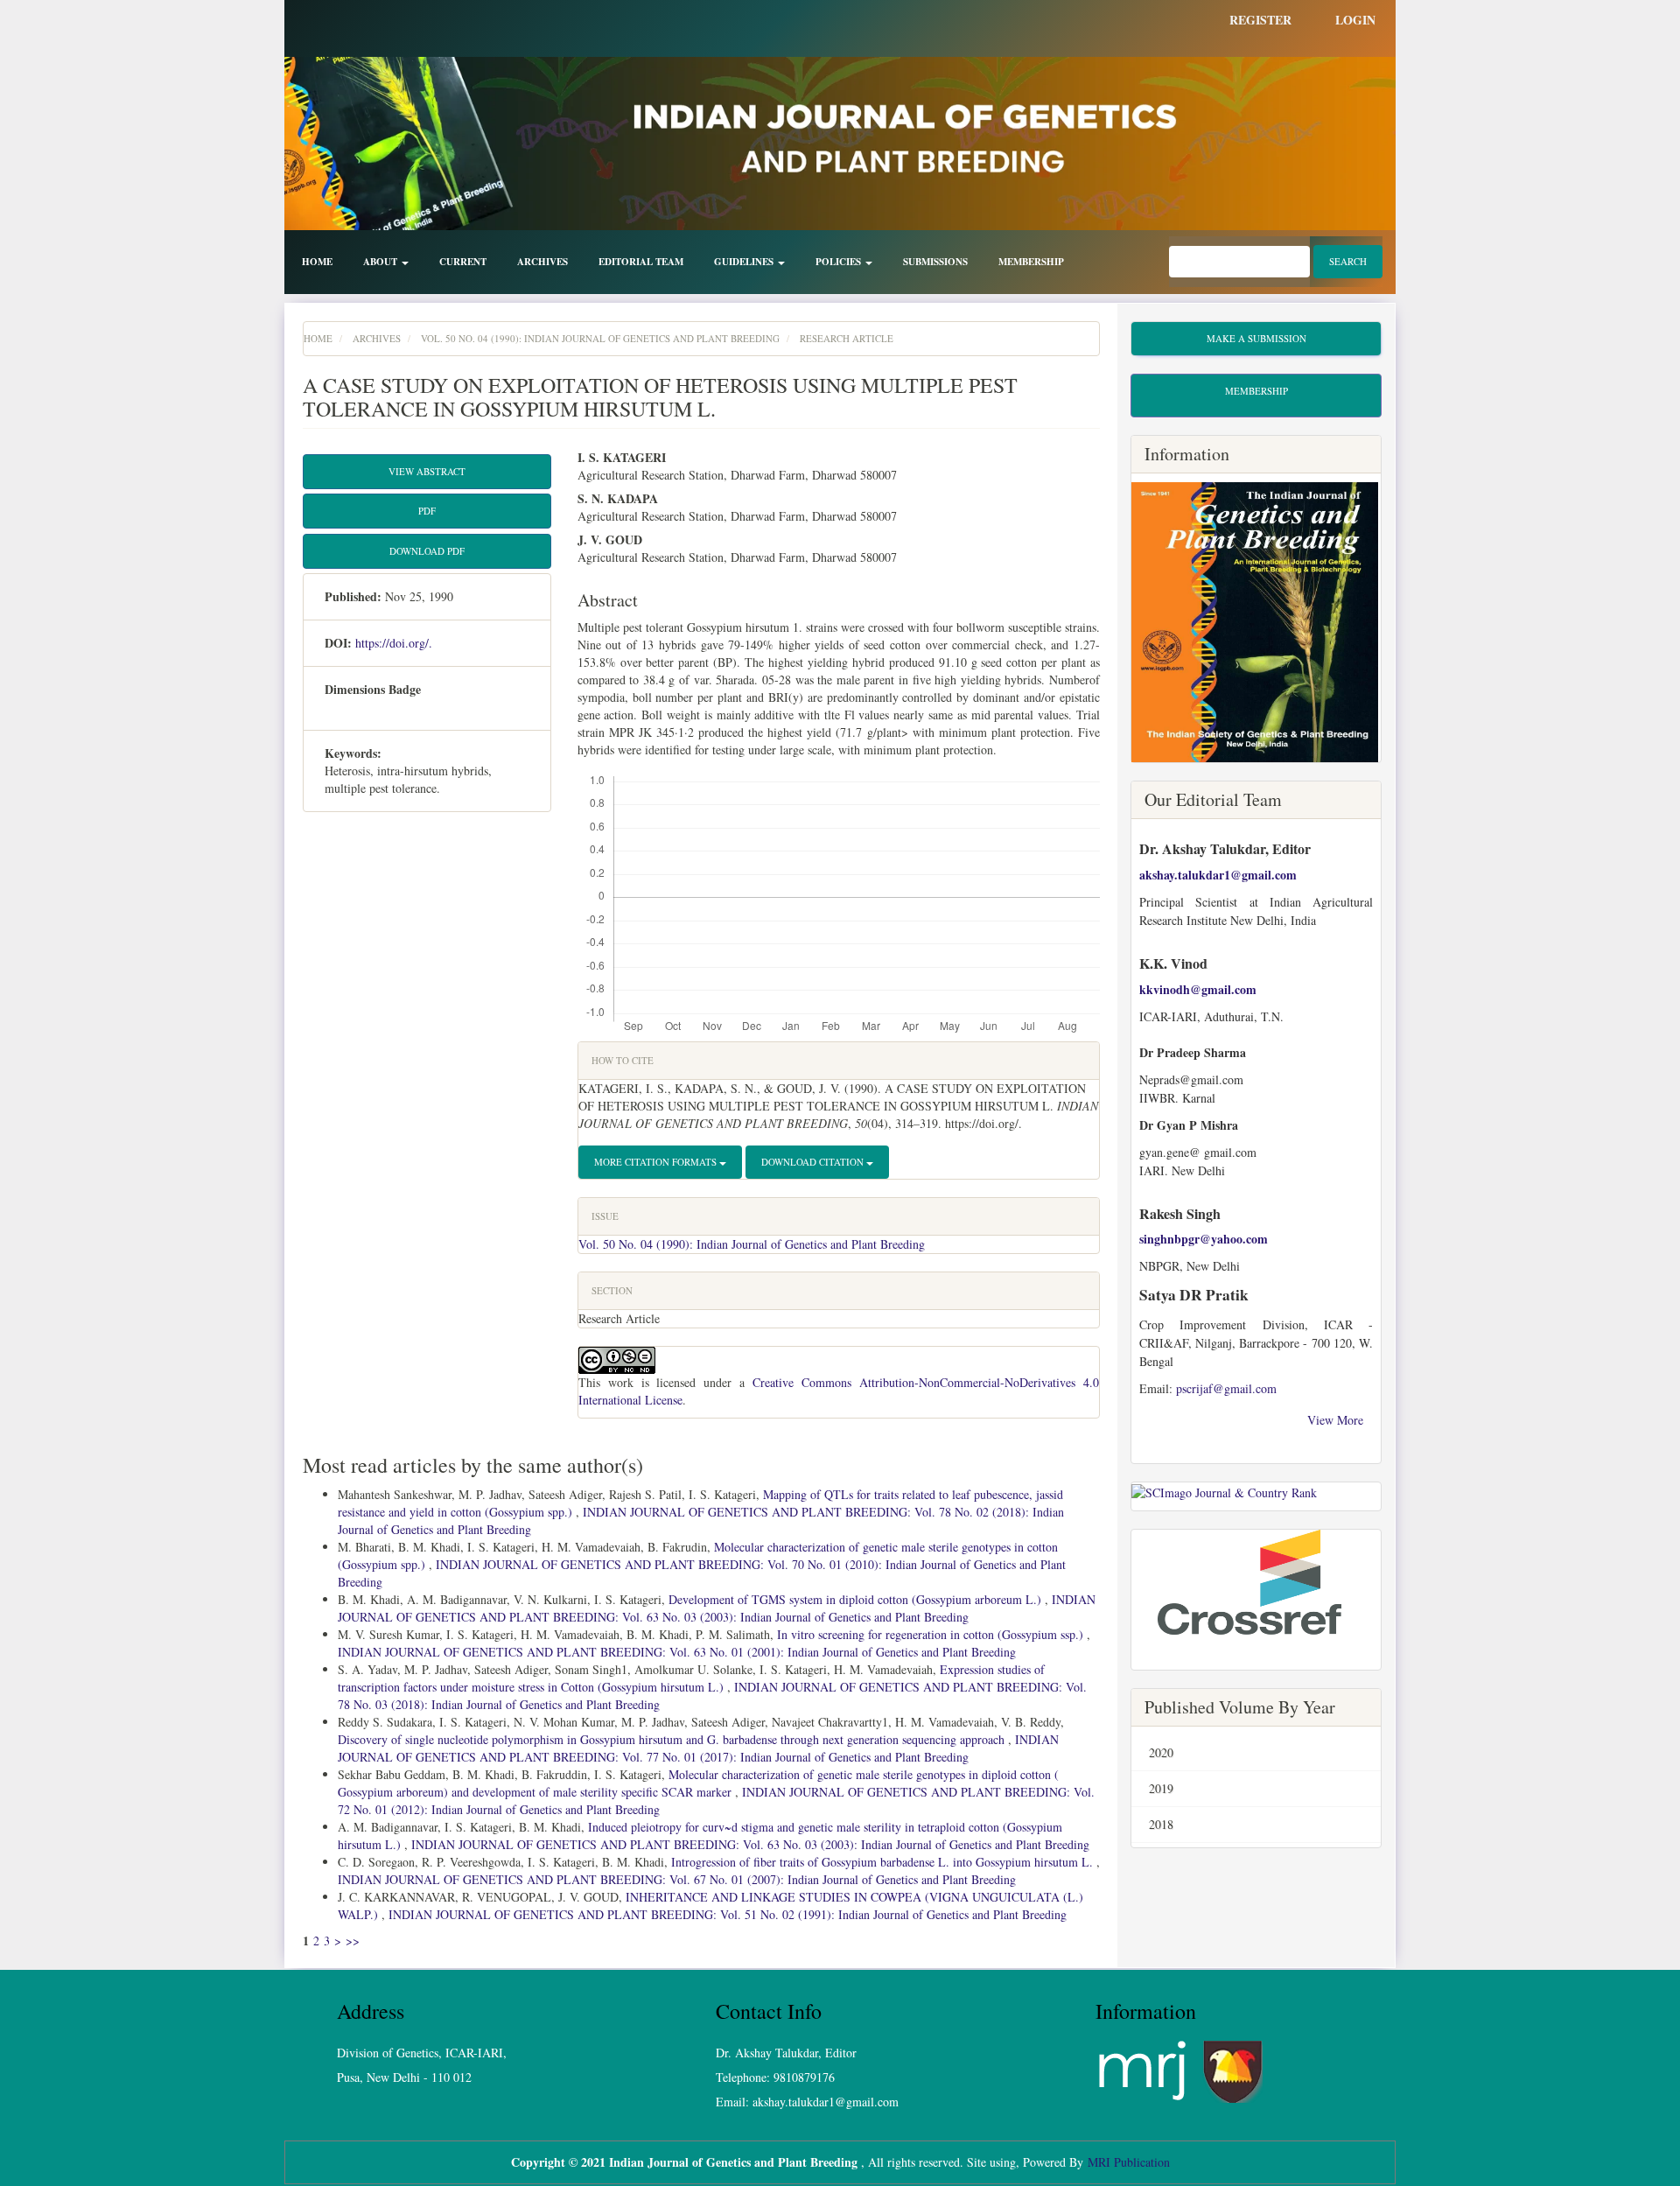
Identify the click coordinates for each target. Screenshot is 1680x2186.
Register (1260, 20)
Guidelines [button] (745, 262)
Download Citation (814, 1162)
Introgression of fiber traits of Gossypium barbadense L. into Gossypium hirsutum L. (884, 1862)
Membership (1031, 262)
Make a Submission (1256, 338)
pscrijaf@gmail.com (1226, 1388)
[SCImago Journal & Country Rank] (1224, 1491)
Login (1355, 20)
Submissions (935, 262)
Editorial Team (641, 262)
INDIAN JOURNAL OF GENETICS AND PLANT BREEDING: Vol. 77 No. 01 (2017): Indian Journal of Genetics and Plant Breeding (698, 1748)
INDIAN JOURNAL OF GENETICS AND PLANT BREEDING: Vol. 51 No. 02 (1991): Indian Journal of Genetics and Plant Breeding (728, 1914)
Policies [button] (840, 262)
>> (353, 1941)
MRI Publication (1129, 2162)
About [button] (381, 262)
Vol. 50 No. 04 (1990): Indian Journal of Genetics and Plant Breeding (600, 338)
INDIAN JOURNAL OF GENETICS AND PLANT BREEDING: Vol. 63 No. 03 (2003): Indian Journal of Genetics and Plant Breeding (717, 1608)
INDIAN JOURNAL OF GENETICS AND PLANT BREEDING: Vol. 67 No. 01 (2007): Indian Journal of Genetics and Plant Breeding (677, 1879)
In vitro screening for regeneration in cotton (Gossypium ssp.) (932, 1634)
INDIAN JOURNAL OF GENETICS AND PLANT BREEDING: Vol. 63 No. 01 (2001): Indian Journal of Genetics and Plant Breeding (677, 1652)
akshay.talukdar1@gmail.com (1220, 875)
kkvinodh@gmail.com (1198, 989)
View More (1337, 1420)
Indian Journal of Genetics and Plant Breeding (733, 2162)
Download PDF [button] (427, 551)
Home (317, 262)
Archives (542, 262)
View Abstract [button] (427, 471)
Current (463, 262)
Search (1348, 261)
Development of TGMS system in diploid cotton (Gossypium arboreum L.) (857, 1599)
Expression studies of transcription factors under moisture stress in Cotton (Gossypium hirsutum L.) (691, 1678)
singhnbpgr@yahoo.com (1204, 1239)
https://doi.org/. (394, 643)
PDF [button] (427, 511)
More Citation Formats (657, 1162)
